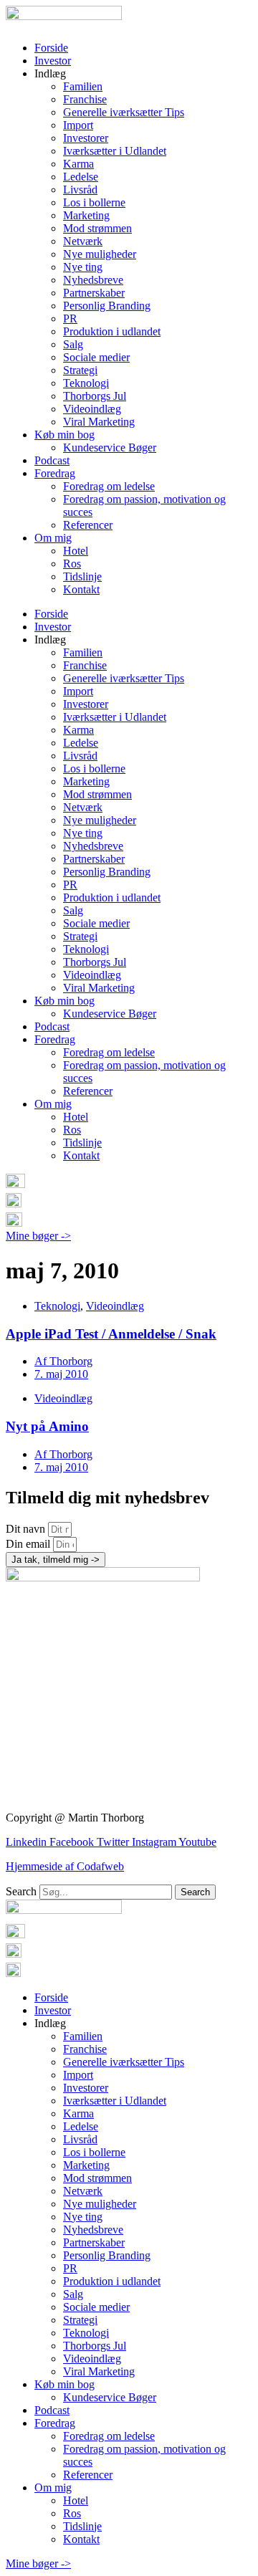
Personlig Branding (107, 306)
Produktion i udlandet (112, 331)
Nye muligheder (100, 254)
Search (21, 1891)
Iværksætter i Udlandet (115, 151)
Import (78, 125)
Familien (83, 86)
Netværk (83, 241)
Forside (51, 48)
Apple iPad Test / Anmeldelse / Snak (111, 1334)
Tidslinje (82, 576)
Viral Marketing (99, 422)
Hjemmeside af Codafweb (65, 1866)
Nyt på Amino (47, 1426)
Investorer (86, 138)
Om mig (53, 538)
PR (70, 319)
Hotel (76, 551)
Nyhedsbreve (93, 280)
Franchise (85, 99)
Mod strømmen (97, 228)
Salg (73, 344)
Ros (72, 564)
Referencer (88, 525)
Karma (78, 164)
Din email (29, 1544)
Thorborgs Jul (95, 396)
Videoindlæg (92, 409)
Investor (53, 61)
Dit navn (27, 1529)
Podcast (52, 460)
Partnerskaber (94, 293)
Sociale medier (96, 357)
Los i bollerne (94, 202)
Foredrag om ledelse (109, 486)
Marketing (86, 215)
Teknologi (86, 383)
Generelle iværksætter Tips (124, 112)
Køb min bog (64, 435)
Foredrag (55, 473)
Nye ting (83, 267)
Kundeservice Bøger (110, 447)
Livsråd (80, 190)
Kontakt (81, 589)
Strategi (80, 370)
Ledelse (81, 177)
